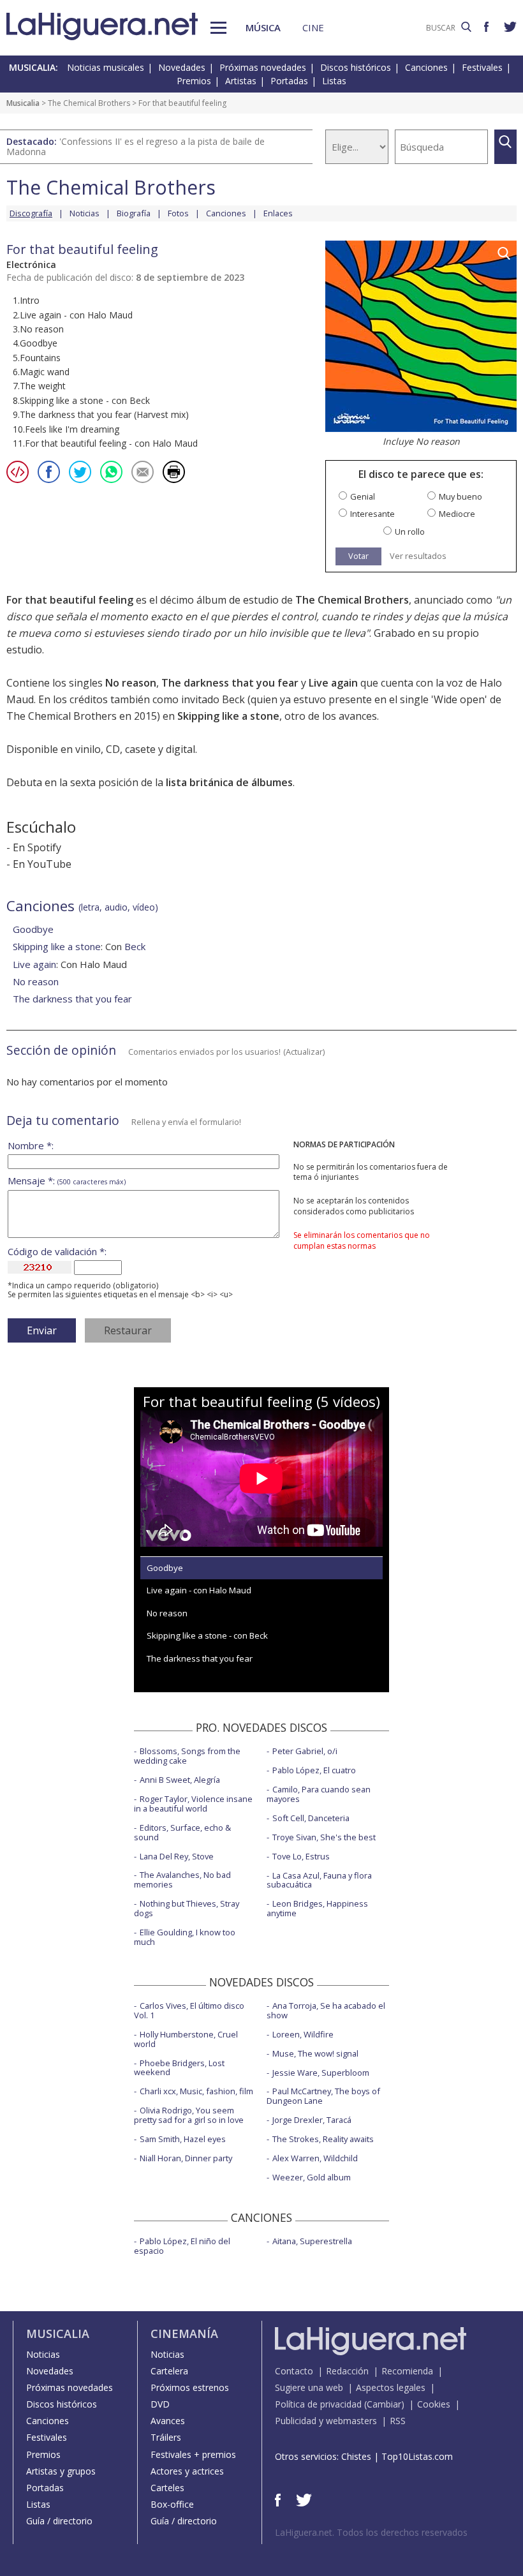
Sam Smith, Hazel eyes (183, 2139)
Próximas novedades (263, 67)
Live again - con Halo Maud (199, 1590)
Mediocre (457, 514)
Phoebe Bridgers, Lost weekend (179, 2068)
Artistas (241, 81)
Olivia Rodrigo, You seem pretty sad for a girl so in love (189, 2115)
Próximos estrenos (190, 2387)
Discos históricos (356, 67)
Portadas (289, 81)
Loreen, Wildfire (303, 2034)
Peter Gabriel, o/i (305, 1751)
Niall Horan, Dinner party (186, 2158)
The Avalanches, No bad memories (182, 1880)
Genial (363, 497)
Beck (135, 946)
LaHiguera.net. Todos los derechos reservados (371, 2532)
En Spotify (37, 847)
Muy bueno (460, 497)
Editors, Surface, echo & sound (182, 1832)
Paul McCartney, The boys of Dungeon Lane (323, 2096)
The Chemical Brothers (89, 103)
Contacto (294, 2371)
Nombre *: (31, 1146)
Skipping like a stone (228, 716)
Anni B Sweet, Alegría (180, 1780)
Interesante (372, 514)
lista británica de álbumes (229, 782)
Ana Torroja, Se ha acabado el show (326, 2010)
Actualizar (304, 1052)
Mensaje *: (67, 1181)
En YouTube (42, 864)
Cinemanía (184, 2334)
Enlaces (278, 213)
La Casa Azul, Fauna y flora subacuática (319, 1880)
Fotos (178, 213)
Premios (194, 81)
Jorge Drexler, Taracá (312, 2120)
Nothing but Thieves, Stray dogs (187, 1908)
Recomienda (407, 2371)
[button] (218, 28)
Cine (313, 27)
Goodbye (33, 929)
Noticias (85, 213)
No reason (131, 683)
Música (263, 27)
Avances (168, 2421)
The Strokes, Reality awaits (323, 2139)
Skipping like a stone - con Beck (207, 1635)
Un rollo (410, 532)
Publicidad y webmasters (326, 2421)
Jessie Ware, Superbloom (321, 2073)
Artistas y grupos (61, 2471)
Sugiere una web (309, 2387)
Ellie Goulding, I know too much (185, 1937)
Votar (358, 556)
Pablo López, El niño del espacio (182, 2246)
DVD (160, 2404)
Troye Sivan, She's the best (324, 1837)
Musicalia (23, 103)
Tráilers (166, 2437)
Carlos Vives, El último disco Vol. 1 (189, 2010)
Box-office (172, 2504)
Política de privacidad (318, 2404)
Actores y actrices (187, 2471)
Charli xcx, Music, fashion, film (196, 2091)
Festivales (482, 67)
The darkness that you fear (230, 683)
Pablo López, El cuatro (314, 1770)
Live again (333, 683)
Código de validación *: (57, 1252)
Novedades (182, 67)
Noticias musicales (106, 67)
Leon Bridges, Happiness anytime (317, 1908)
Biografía (134, 213)
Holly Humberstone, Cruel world (186, 2039)
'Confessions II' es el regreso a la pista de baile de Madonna (136, 146)
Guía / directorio (59, 2521)
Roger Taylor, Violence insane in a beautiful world (193, 1804)
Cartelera (169, 2371)
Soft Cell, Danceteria (311, 1818)
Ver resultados (418, 556)
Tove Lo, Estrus (301, 1856)
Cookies (434, 2404)
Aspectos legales (391, 2387)
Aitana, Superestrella (312, 2241)
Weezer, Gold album (312, 2177)
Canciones (426, 67)
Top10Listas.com (417, 2456)
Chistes (356, 2456)
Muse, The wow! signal (315, 2053)
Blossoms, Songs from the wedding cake (187, 1756)
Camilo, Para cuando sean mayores (319, 1794)
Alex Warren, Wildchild (315, 2158)
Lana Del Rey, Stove (177, 1856)
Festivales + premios (193, 2454)
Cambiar (384, 2404)
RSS (398, 2421)
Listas (334, 81)
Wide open (459, 699)
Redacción (347, 2371)
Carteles (167, 2488)
